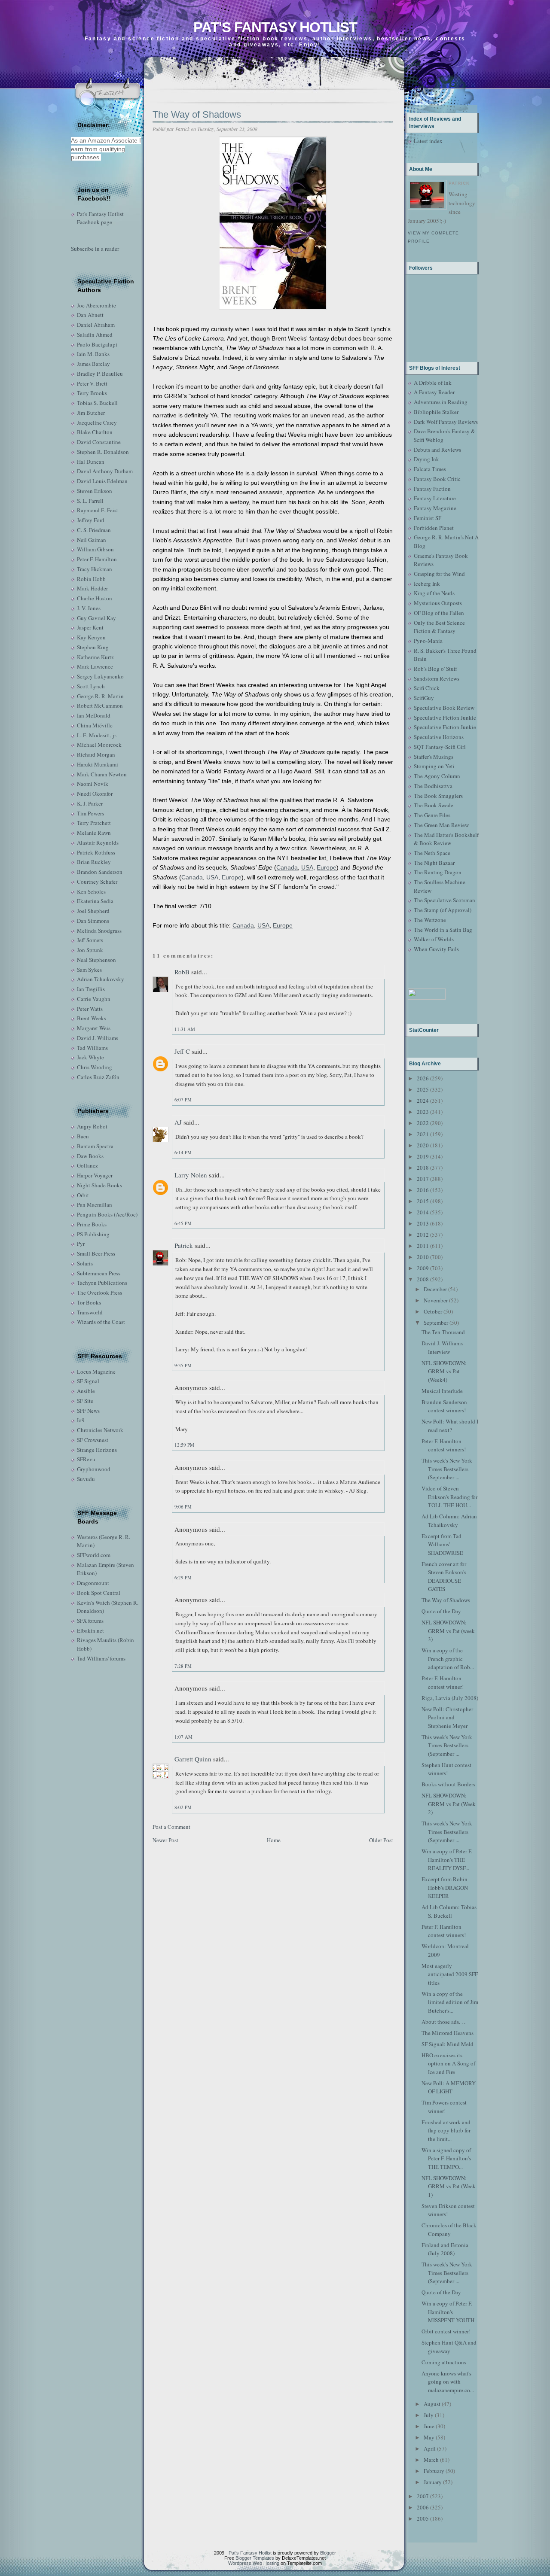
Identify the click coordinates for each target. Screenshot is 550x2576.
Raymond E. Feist (98, 510)
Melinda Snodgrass (99, 931)
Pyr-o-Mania (428, 641)
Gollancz (87, 1165)
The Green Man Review (441, 825)
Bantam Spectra (95, 1146)
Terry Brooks (92, 393)
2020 (423, 1145)
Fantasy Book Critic (437, 479)
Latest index (428, 141)
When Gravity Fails (436, 949)
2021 (423, 1134)
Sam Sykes (89, 970)
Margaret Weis (94, 1028)
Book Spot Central (99, 1593)
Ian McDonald (94, 715)
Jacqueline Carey (97, 423)
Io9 (81, 1420)
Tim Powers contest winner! (444, 2107)
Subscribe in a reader (95, 249)
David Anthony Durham (105, 471)
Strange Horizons (97, 1450)
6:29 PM (183, 1577)
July (429, 2415)
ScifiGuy (424, 698)
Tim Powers (90, 813)
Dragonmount (93, 1583)
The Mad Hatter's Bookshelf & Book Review (446, 839)
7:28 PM (183, 1666)
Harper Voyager (95, 1175)
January (433, 2482)
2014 (423, 1212)
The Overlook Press (99, 1293)
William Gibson (95, 549)
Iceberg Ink (427, 584)
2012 (423, 1235)
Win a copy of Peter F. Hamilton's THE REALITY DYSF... (447, 1860)
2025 (423, 1089)
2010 (423, 1257)
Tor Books (89, 1302)
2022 (423, 1123)
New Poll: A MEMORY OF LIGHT (449, 2087)
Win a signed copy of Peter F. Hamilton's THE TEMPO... (446, 2158)
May (429, 2437)
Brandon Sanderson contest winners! (444, 1406)
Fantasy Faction (432, 489)
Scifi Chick (427, 688)
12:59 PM (184, 1445)
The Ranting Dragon (438, 872)
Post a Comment (171, 1827)
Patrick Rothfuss (96, 852)
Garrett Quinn (193, 1759)
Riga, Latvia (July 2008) (450, 1698)
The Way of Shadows (197, 114)
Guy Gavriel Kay (96, 618)
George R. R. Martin (100, 696)
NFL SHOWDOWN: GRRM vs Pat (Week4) (444, 1371)
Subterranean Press (99, 1273)
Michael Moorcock (99, 745)
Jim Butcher (91, 413)
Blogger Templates (255, 2558)
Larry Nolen (191, 1175)
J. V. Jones (89, 608)
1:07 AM (183, 1737)
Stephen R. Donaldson (103, 452)
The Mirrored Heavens (448, 2033)
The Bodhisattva (433, 786)
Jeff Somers (90, 940)
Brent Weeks (92, 1018)
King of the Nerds (434, 593)
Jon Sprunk (90, 950)
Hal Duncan (91, 462)
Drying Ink (426, 459)
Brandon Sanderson (100, 872)
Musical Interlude (442, 1391)
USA (307, 867)
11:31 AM (185, 1029)
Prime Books (92, 1224)
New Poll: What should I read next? (450, 1426)
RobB (182, 972)
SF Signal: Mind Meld (448, 2044)
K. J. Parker (90, 803)
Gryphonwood (94, 1469)
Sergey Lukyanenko (100, 676)
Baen (83, 1136)
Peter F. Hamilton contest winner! (443, 1682)
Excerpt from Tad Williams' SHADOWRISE (442, 1544)
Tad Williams (92, 1048)
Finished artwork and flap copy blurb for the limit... (446, 2130)
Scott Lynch (91, 686)
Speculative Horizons (439, 737)
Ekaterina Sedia (95, 901)
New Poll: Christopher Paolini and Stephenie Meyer (447, 1717)
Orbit (83, 1195)
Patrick (184, 1245)
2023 (423, 1112)
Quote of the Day (441, 1611)
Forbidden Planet (434, 528)
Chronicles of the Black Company (449, 2229)
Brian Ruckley (94, 862)
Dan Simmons (93, 921)
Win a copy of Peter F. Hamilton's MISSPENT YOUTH (448, 2312)
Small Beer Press (96, 1253)
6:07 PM (183, 1099)
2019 (423, 1156)
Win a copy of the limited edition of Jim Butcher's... (450, 2002)
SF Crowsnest (93, 1440)
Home (274, 1840)
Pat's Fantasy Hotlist (275, 27)
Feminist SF (428, 518)
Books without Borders (448, 1784)
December (435, 1289)
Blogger (328, 2553)
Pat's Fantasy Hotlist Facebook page (100, 218)
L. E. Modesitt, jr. (97, 735)
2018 (423, 1168)
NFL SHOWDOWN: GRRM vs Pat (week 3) (448, 1631)
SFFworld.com (94, 1555)
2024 (423, 1101)
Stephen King (93, 647)
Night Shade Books (99, 1185)
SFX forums (90, 1621)
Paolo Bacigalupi (97, 344)
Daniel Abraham (96, 325)
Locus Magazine (96, 1372)
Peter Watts (90, 1009)
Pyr (81, 1244)
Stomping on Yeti (434, 766)
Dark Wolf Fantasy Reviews (446, 422)
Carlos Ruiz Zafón (98, 1077)
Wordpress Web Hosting (254, 2563)
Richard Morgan (96, 754)
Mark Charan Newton (102, 774)
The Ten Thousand (443, 1332)
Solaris (85, 1263)
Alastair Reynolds (98, 842)
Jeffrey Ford (91, 520)
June (429, 2426)
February (434, 2471)
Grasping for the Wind (439, 574)
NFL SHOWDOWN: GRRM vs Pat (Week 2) (449, 1804)
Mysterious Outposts (438, 603)
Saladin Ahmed (95, 335)
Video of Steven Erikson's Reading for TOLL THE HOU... (449, 1497)
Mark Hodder (92, 588)
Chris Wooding (95, 1067)
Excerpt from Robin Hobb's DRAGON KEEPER (445, 1887)
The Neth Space (432, 853)
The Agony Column (437, 776)
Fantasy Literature (435, 498)
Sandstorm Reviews (437, 678)
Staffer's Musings (434, 757)
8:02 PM (183, 1807)
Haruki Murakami (98, 764)
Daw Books (90, 1156)
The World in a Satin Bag (443, 930)
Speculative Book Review (444, 708)
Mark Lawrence (95, 666)
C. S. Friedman (94, 530)
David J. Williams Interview (442, 1347)
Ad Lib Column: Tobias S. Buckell (449, 1911)
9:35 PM (183, 1365)
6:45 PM (183, 1223)
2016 (423, 1190)
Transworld (90, 1312)
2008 (423, 1279)
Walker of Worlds (434, 939)
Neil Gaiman (92, 540)
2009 (423, 1268)
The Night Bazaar (434, 863)
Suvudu (86, 1479)
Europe (327, 867)
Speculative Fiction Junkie (445, 718)
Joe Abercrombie (96, 305)
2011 (423, 1246)
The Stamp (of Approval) (443, 910)
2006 (423, 2507)
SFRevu (86, 1459)
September (436, 1323)
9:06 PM (183, 1507)
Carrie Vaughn (94, 999)
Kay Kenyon (91, 637)
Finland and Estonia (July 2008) (445, 2249)
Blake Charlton (95, 432)
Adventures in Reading (441, 402)
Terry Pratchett (94, 823)
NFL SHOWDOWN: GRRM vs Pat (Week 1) (449, 2186)
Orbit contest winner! (446, 2331)
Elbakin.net (90, 1630)
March (431, 2460)
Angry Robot (92, 1126)
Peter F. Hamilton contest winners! (444, 1445)
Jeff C (182, 1051)
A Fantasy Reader (434, 392)
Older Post (381, 1840)
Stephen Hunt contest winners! (446, 1769)
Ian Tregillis (91, 989)
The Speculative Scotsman (445, 900)
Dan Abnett (90, 315)
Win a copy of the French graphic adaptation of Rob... (448, 1659)
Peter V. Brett (92, 383)
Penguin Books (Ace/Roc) (107, 1214)
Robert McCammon (100, 706)
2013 (423, 1223)
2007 (423, 2496)
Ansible (86, 1391)
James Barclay (93, 364)
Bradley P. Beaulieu (100, 374)
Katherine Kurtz (95, 657)
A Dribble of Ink (433, 383)
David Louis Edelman (102, 481)
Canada (287, 867)
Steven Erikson (95, 491)
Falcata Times (430, 469)
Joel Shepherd (93, 911)
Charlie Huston (95, 598)
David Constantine (99, 442)
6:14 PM (183, 1152)
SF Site (85, 1401)
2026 (423, 1078)
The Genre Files (432, 815)
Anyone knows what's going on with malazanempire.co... (448, 2382)
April (430, 2448)
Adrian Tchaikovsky (101, 979)
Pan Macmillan (95, 1204)
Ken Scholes (91, 891)
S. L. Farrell (90, 501)
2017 (423, 1179)
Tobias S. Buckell (97, 403)
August (432, 2404)
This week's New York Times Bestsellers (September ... (447, 1469)
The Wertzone (430, 920)
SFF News (88, 1411)
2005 (423, 2518)
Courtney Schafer (97, 882)
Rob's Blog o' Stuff (435, 669)
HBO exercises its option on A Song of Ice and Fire (448, 2064)
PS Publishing (93, 1234)
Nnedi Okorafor (95, 794)
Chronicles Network (100, 1430)
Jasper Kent (90, 627)
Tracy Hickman (95, 569)
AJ (178, 1122)
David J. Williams (98, 1038)
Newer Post (165, 1840)
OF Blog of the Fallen (439, 613)
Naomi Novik (93, 784)
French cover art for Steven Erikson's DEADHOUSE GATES (444, 1577)
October (433, 1311)
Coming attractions (444, 2362)
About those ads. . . (443, 2022)
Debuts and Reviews (437, 450)
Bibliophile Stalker (436, 412)
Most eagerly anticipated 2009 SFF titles (450, 1974)
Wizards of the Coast (101, 1322)
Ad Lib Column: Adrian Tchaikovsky (449, 1521)
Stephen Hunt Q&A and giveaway (449, 2347)
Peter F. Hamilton (97, 559)
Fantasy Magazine (435, 508)
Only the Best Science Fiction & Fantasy (439, 627)
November (436, 1300)
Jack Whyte (90, 1057)
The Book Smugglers (438, 796)
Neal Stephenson (96, 960)
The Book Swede (434, 805)
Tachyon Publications (102, 1283)
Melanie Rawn (94, 833)
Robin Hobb (91, 579)
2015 (423, 1201)
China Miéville (95, 725)
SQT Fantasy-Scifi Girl (440, 747)
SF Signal (88, 1381)
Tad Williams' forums (101, 1658)
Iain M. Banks (93, 354)
